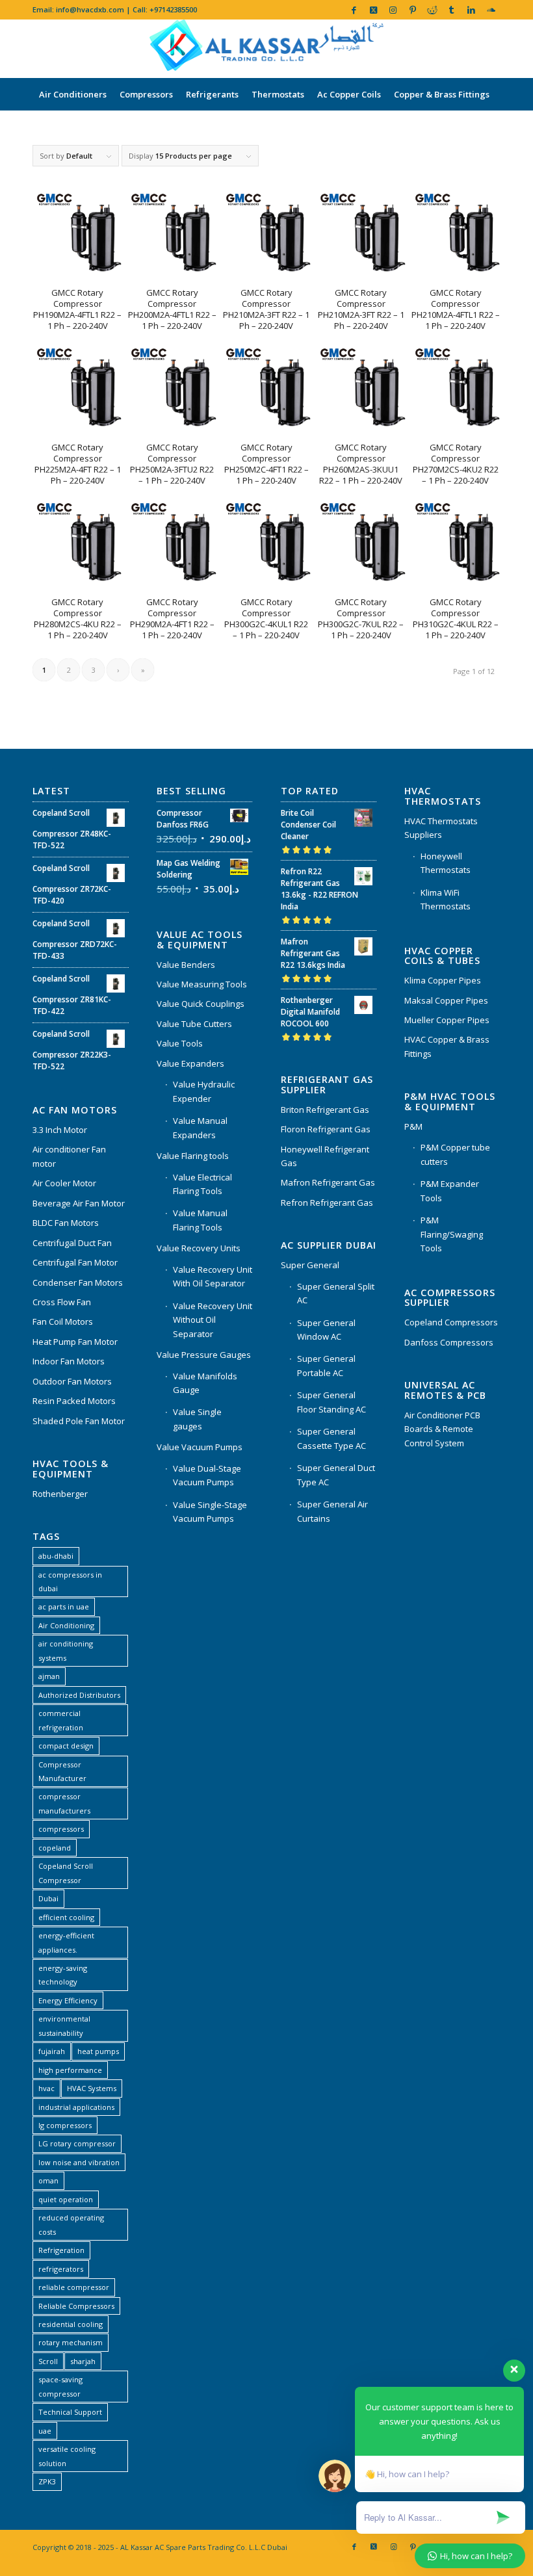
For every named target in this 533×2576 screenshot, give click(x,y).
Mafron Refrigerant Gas (328, 1182)
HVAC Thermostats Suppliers (441, 828)
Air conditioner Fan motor (69, 1156)
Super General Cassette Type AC (331, 1438)
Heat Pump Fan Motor (75, 1342)
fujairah (52, 2051)
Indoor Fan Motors (69, 1361)
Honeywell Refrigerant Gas (325, 1156)
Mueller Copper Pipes (447, 1020)
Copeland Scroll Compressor (66, 1873)
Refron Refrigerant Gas (327, 1203)
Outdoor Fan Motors (72, 1381)
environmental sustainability (64, 2025)
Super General (310, 1265)
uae (45, 2431)
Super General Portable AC (326, 1365)
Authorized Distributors (79, 1695)
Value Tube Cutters (194, 1024)
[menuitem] (73, 94)
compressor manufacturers (64, 1803)
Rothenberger (60, 1494)
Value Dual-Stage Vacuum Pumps (207, 1475)
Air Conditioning (66, 1625)
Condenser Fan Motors (78, 1282)
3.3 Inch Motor (60, 1130)
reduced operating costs (71, 2224)
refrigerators (61, 2269)
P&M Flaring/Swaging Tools (452, 1234)
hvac (46, 2088)
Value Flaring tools (193, 1156)
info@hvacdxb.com (90, 9)
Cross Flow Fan (62, 1302)
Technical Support (70, 2412)
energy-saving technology (63, 1975)
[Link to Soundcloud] (491, 10)
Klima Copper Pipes (443, 980)
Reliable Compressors (76, 2306)
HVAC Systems (92, 2088)
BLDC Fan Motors (66, 1223)
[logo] (266, 49)
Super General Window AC (326, 1330)
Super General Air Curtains (332, 1511)
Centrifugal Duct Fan (72, 1243)
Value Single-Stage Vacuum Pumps (210, 1512)
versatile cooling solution (67, 2456)
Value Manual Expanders (200, 1127)
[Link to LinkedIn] (471, 10)
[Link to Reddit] (432, 10)
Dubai (48, 1898)
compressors (61, 1829)
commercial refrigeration (61, 1720)
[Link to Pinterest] (412, 10)
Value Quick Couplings (201, 1004)
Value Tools (180, 1043)
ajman (49, 1676)
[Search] (493, 127)
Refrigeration (61, 2250)
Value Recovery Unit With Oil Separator (213, 1276)
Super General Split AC (336, 1293)
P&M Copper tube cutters (455, 1154)
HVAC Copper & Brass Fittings (447, 1046)
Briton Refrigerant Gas (325, 1110)
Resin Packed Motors (74, 1401)
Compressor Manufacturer (62, 1771)
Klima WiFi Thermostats (446, 899)
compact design (66, 1746)
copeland (55, 1848)
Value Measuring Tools (202, 984)
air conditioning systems (66, 1650)
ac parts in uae (64, 1607)
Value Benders (186, 965)
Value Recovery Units (199, 1248)
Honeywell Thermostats (446, 863)
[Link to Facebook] (354, 10)
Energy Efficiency (68, 2000)
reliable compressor (74, 2287)
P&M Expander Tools (450, 1190)
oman (48, 2180)
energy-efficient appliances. (66, 1942)
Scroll (48, 2361)
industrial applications (76, 2107)
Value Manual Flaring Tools (200, 1220)
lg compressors (65, 2125)
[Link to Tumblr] (451, 10)
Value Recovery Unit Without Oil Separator (213, 1320)
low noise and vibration (79, 2162)
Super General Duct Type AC (336, 1475)
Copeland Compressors (451, 1322)
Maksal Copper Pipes (446, 1000)
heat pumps (98, 2051)
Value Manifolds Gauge (205, 1383)
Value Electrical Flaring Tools (202, 1184)
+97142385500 (173, 9)
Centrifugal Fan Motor (75, 1262)
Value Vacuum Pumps (200, 1447)
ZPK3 (47, 2481)
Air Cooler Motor (64, 1183)
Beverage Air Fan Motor (79, 1203)
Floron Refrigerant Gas (326, 1129)
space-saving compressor (60, 2386)
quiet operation (66, 2199)
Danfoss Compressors (449, 1342)
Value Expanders (190, 1063)
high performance (70, 2070)
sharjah (83, 2361)
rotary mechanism (71, 2342)
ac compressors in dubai (70, 1581)
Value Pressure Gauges (204, 1355)
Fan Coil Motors (63, 1321)
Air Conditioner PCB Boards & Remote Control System (442, 1429)
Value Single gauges (197, 1419)
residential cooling (71, 2324)
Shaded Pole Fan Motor (79, 1421)
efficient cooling (66, 1917)
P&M (413, 1126)
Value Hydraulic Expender (204, 1091)
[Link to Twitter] (373, 10)
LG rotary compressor (77, 2143)
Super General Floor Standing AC (331, 1402)
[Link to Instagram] (393, 10)
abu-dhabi (56, 1556)
